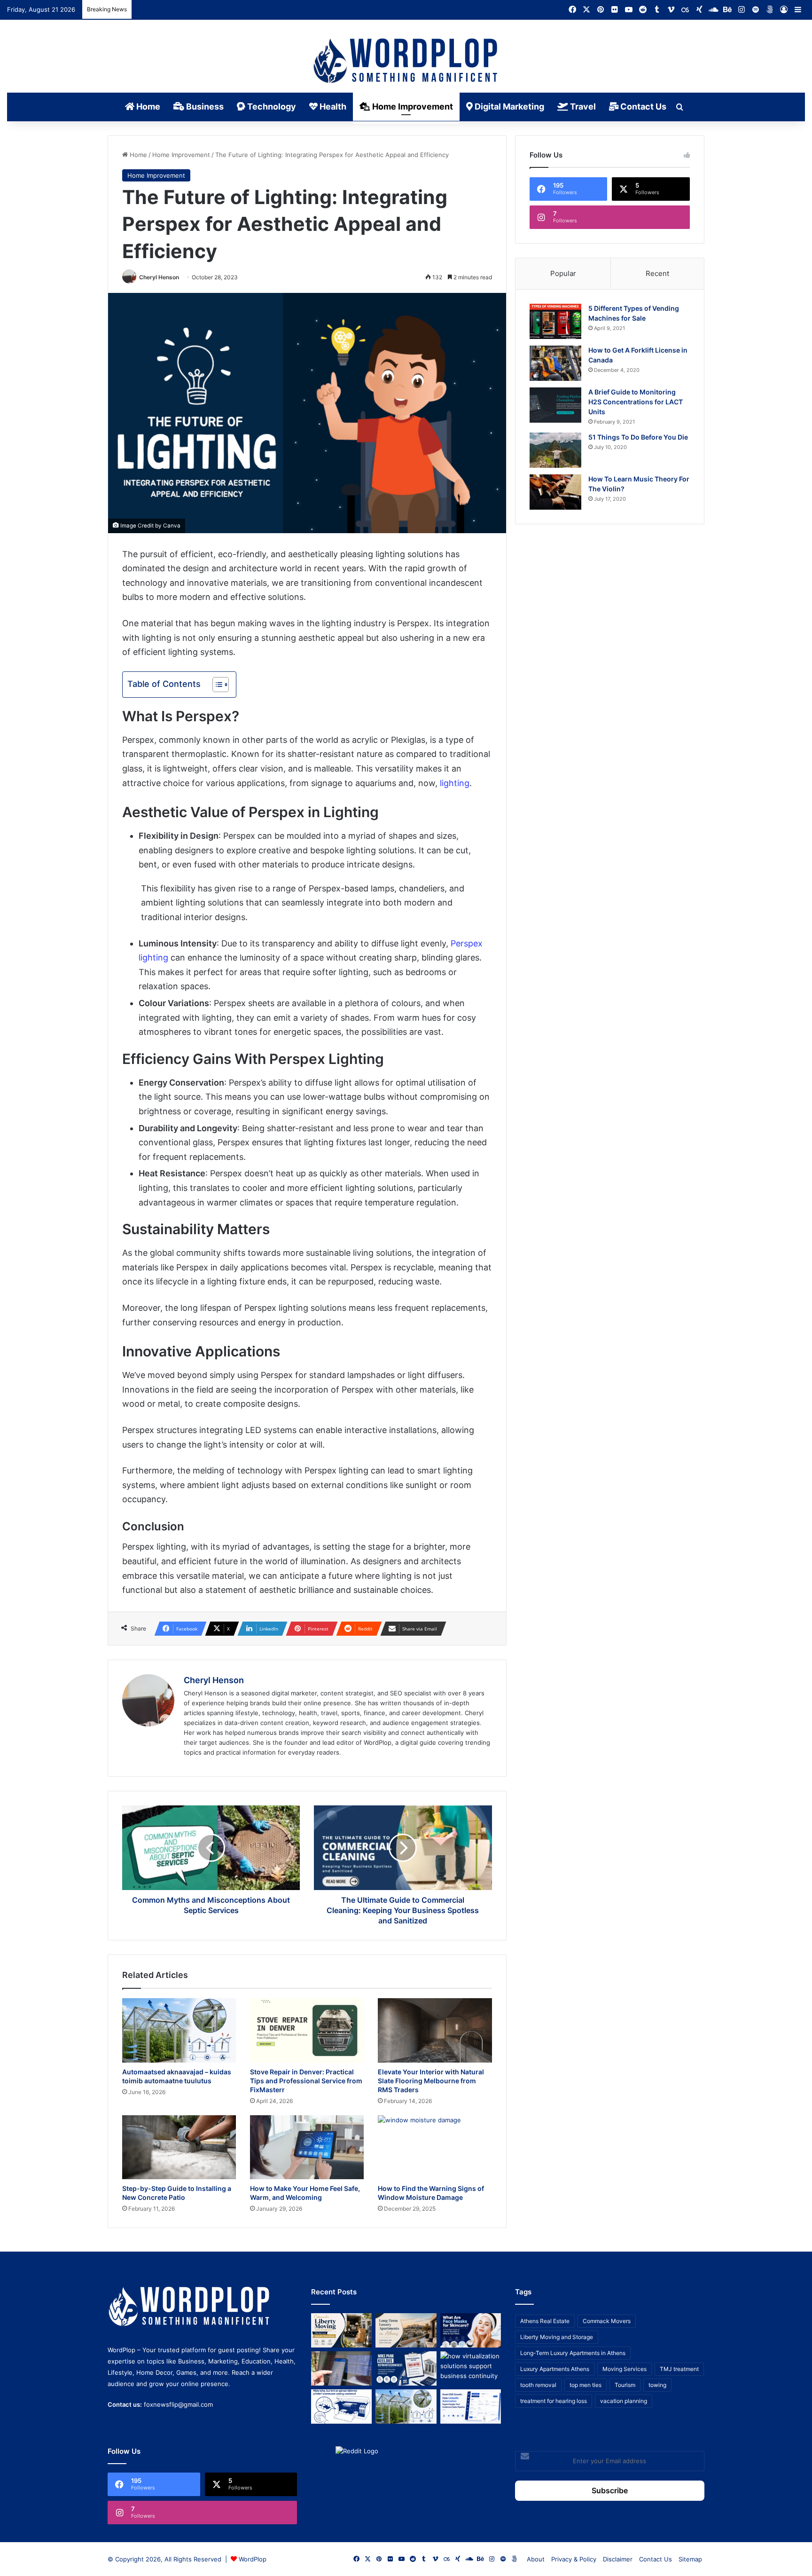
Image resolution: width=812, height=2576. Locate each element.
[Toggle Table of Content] (216, 685)
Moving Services (625, 2369)
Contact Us (642, 106)
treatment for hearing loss (554, 2401)
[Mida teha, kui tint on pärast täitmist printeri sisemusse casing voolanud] (341, 2407)
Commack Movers (607, 2321)
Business (204, 106)
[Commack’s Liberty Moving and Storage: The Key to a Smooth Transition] (341, 2330)
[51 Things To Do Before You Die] (555, 450)
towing (657, 2385)
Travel (582, 106)
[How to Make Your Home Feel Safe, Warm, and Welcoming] (307, 2147)
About (536, 2559)
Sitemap (690, 2559)
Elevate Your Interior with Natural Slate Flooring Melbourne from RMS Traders (431, 2081)
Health (332, 106)
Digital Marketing (508, 106)
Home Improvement (412, 106)
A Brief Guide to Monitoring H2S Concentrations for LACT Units (636, 402)
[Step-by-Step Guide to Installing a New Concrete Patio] (179, 2147)
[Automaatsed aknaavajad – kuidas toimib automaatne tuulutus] (179, 2030)
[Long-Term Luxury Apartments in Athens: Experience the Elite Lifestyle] (406, 2330)
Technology (271, 106)
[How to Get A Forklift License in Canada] (555, 363)
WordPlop (253, 2559)
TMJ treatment (679, 2369)
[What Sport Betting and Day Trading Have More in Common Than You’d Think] (341, 2368)
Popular (563, 273)
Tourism (625, 2385)
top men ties (586, 2385)
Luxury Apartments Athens (555, 2369)
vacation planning (624, 2401)
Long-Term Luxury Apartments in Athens (573, 2353)
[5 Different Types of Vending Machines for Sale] (555, 321)
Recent (657, 273)
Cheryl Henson (159, 277)
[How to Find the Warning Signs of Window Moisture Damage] (435, 2147)
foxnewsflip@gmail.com (178, 2404)
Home (147, 106)
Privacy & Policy (574, 2559)
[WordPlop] (406, 62)
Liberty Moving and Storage (557, 2337)
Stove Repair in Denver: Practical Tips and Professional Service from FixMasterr (306, 2081)
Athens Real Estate (545, 2321)
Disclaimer (618, 2559)
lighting (455, 783)
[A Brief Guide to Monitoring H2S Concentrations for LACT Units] (555, 405)
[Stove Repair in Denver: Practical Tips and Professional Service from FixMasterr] (307, 2030)
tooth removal (538, 2385)
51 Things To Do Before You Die (638, 437)
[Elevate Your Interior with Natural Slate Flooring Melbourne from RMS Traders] (435, 2030)
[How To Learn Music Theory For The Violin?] (555, 492)
